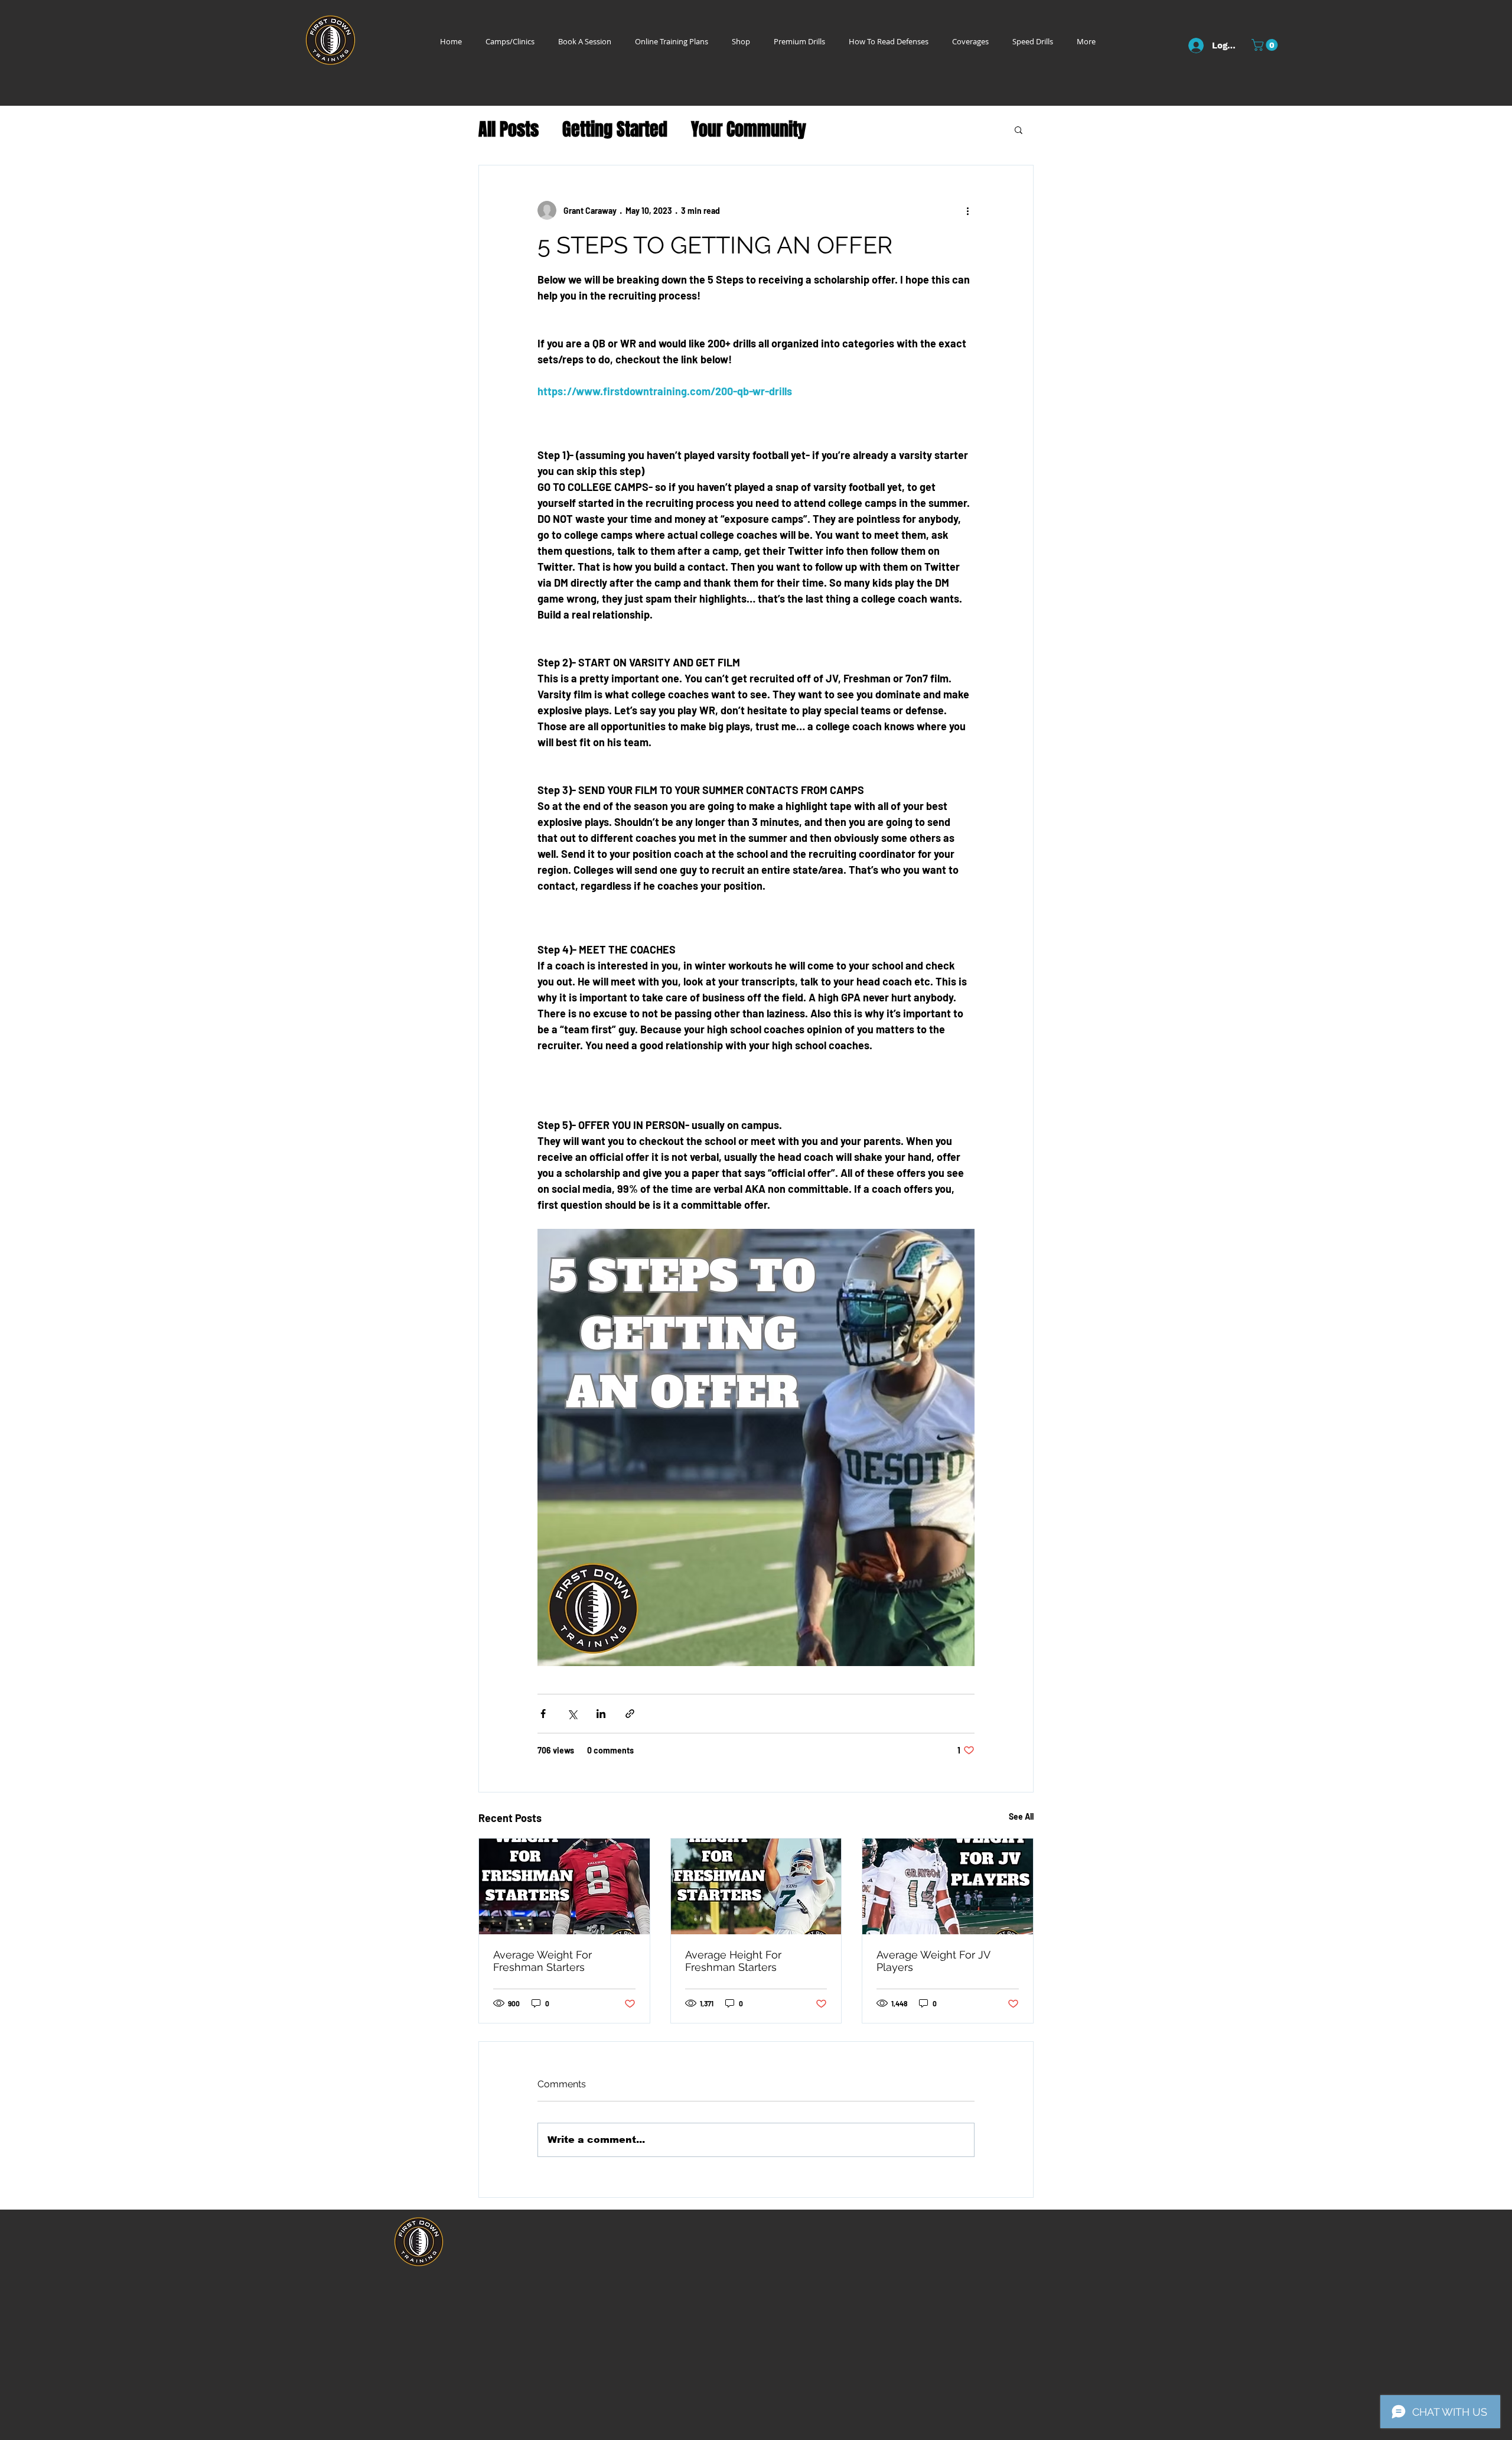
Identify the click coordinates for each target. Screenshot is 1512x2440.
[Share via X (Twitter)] (572, 1714)
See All (1021, 1816)
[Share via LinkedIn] (601, 1714)
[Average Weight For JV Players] (948, 1886)
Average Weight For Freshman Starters (542, 1961)
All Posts (509, 130)
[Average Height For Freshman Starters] (756, 1886)
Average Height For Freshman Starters (733, 1961)
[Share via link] (630, 1714)
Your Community (749, 130)
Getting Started (615, 130)
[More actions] (967, 210)
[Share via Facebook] (543, 1714)
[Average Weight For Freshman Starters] (564, 1886)
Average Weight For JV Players (933, 1961)
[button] (1266, 45)
